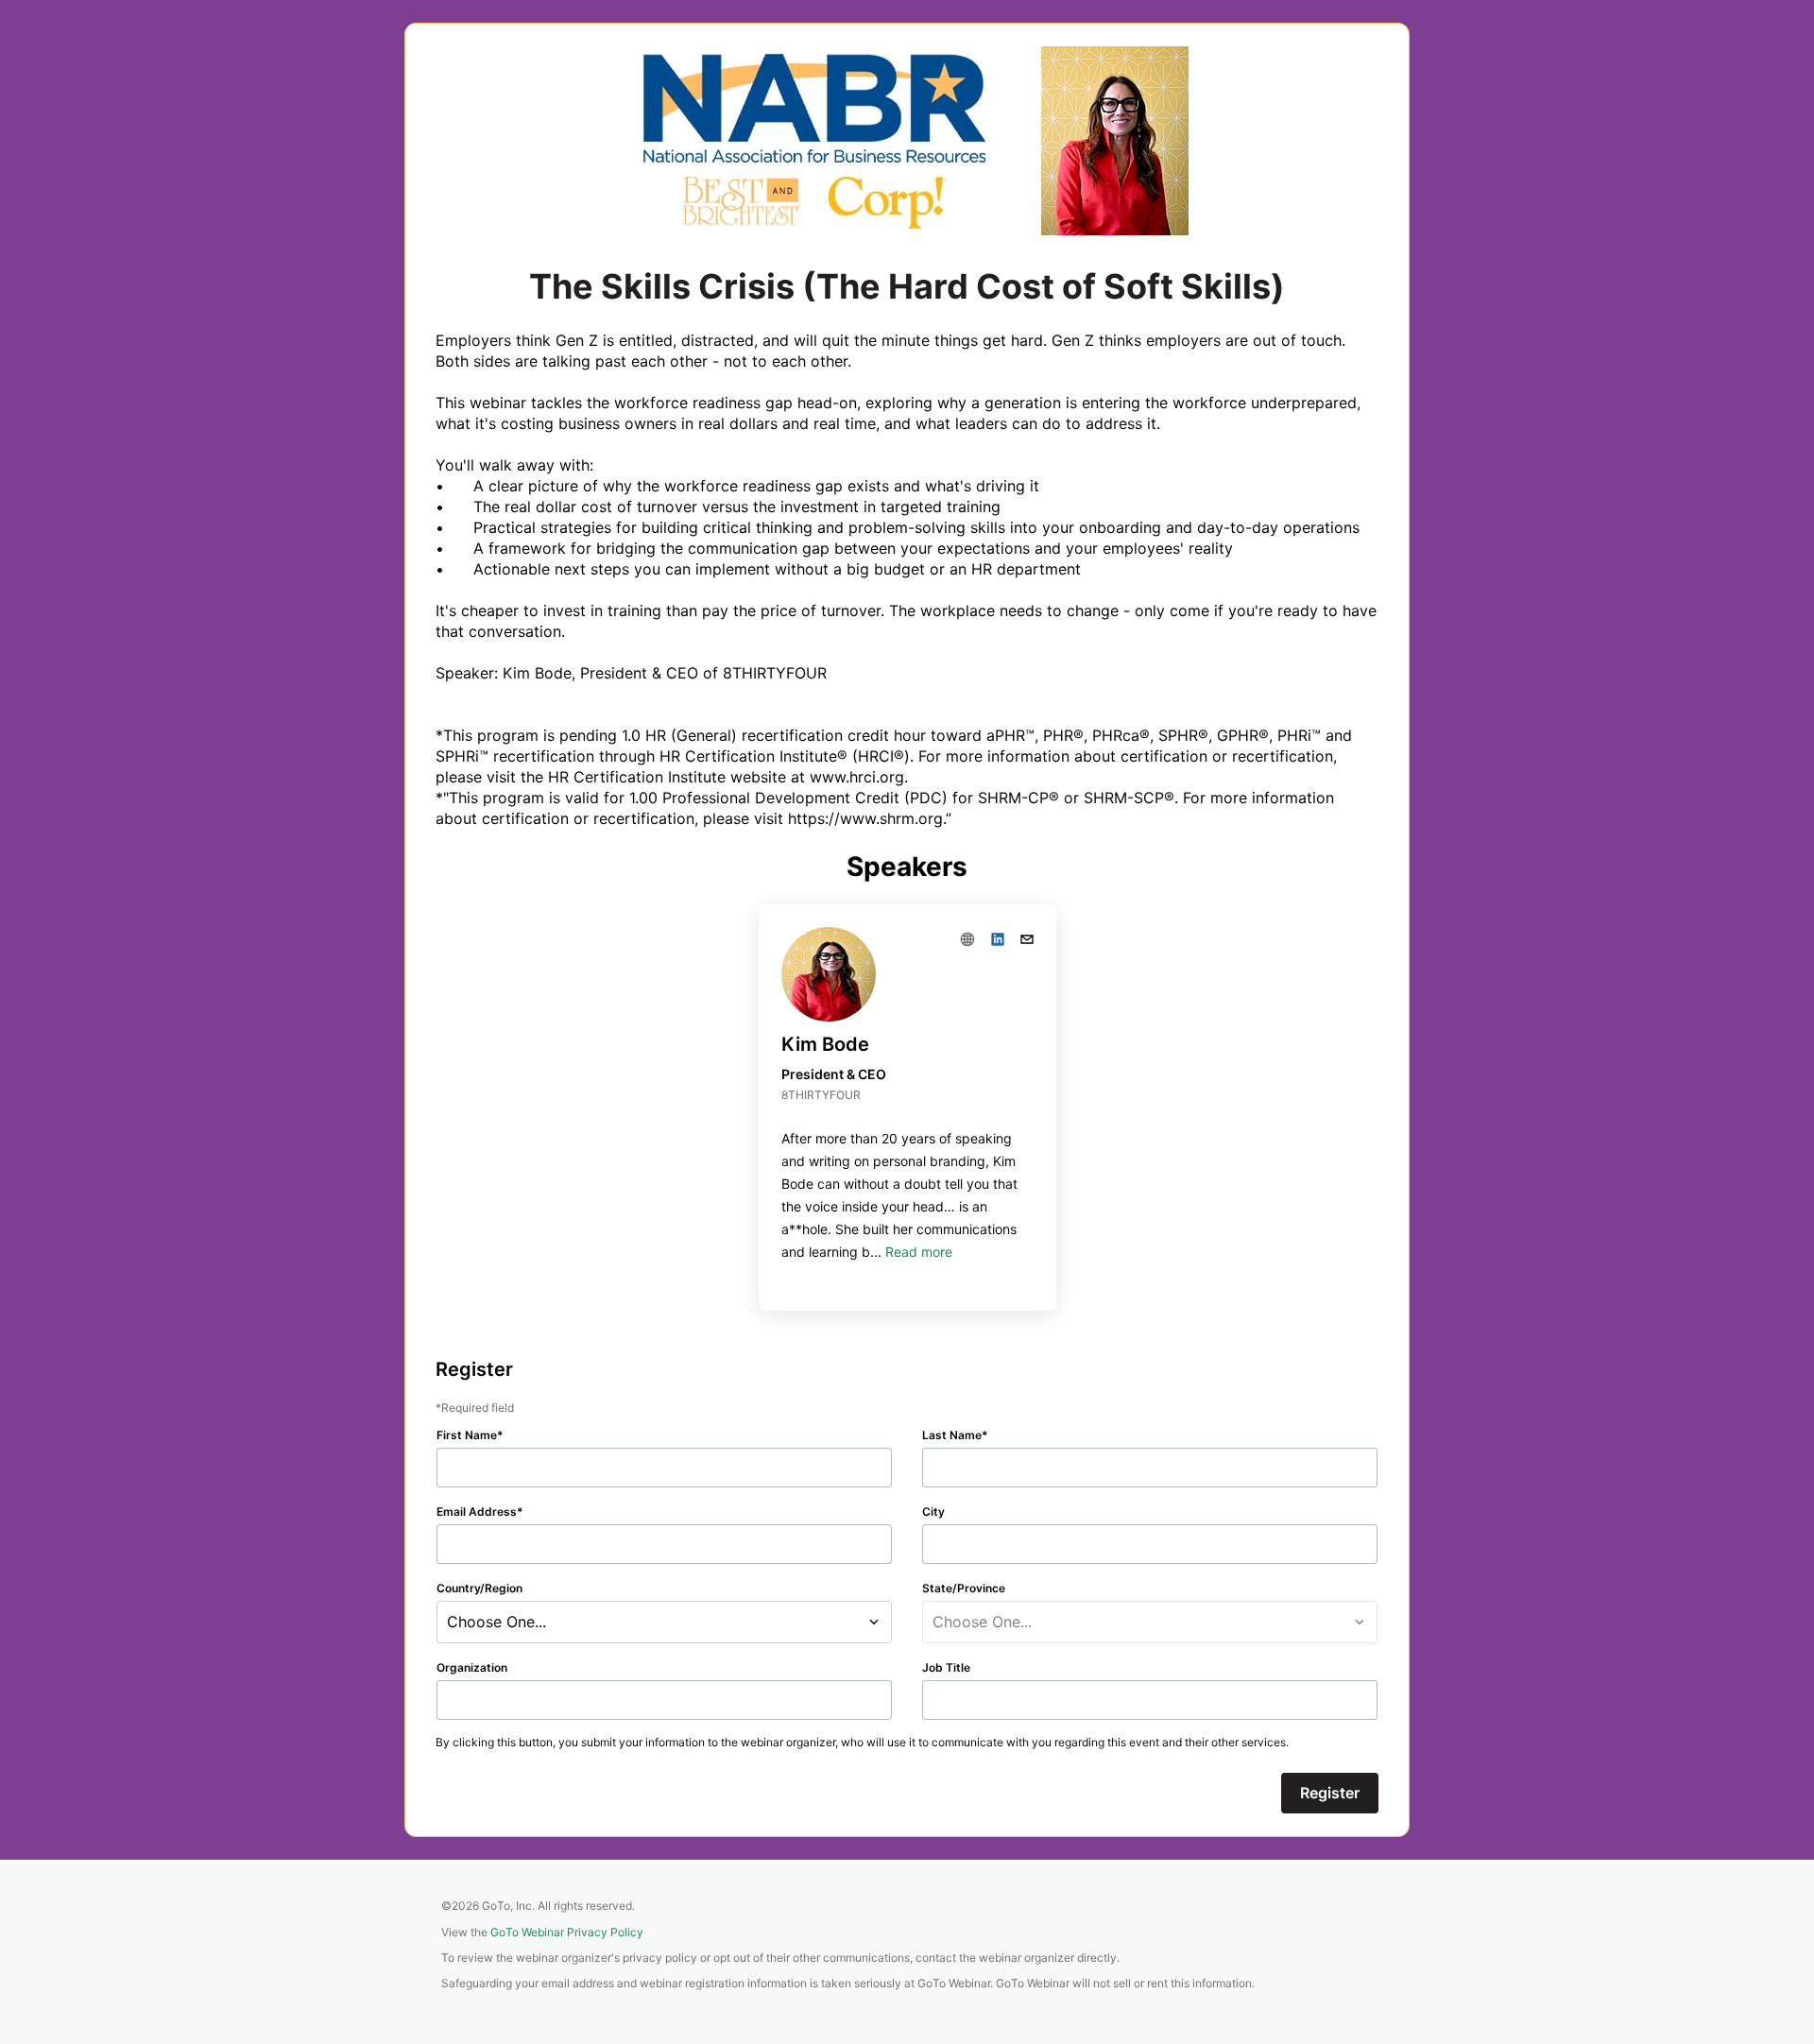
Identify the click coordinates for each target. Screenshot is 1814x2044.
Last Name (952, 1435)
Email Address (477, 1512)
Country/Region (479, 1588)
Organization (472, 1667)
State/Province (964, 1588)
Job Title (946, 1667)
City (933, 1512)
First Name (467, 1435)
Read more (919, 1252)
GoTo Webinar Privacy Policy (567, 1932)
